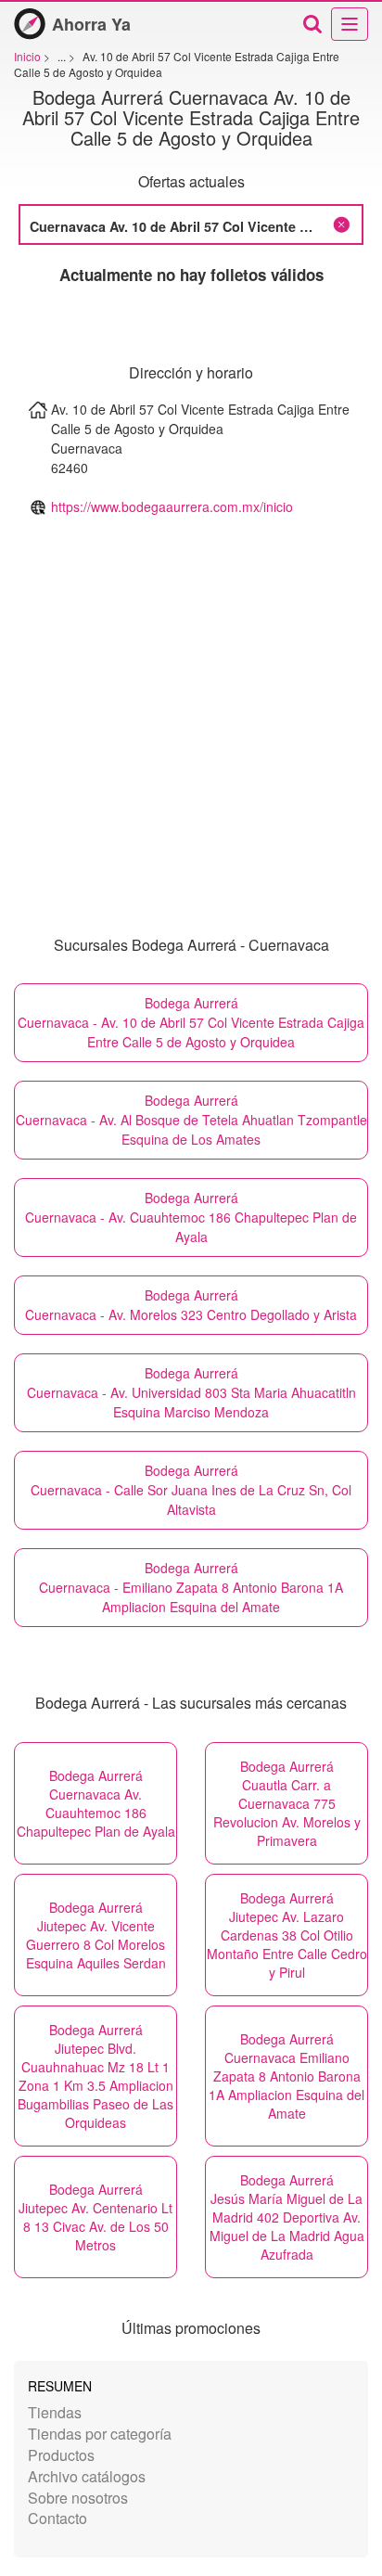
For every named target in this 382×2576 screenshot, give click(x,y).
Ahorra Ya (91, 24)
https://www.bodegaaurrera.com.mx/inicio (172, 506)
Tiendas (55, 2412)
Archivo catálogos (87, 2476)
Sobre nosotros (78, 2498)
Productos (61, 2455)
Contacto (57, 2518)
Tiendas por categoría (100, 2434)
